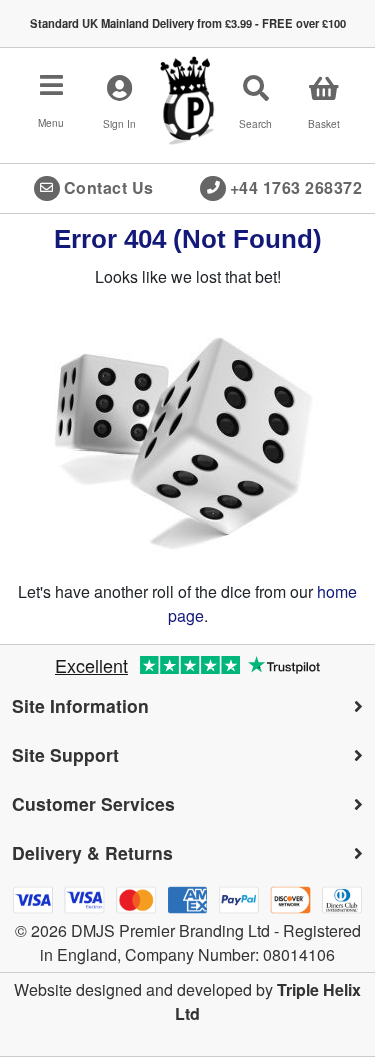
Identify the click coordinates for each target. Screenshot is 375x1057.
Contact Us (109, 187)
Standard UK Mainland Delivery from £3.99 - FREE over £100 (188, 23)
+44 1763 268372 (296, 187)
